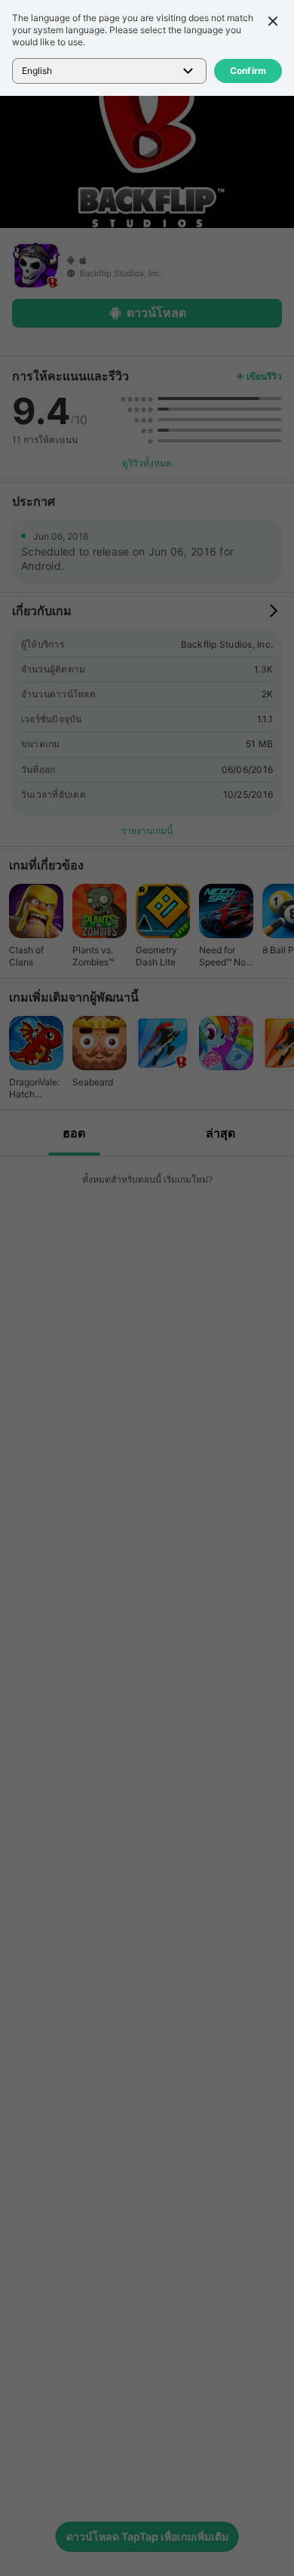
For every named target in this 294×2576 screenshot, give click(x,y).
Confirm (248, 71)
